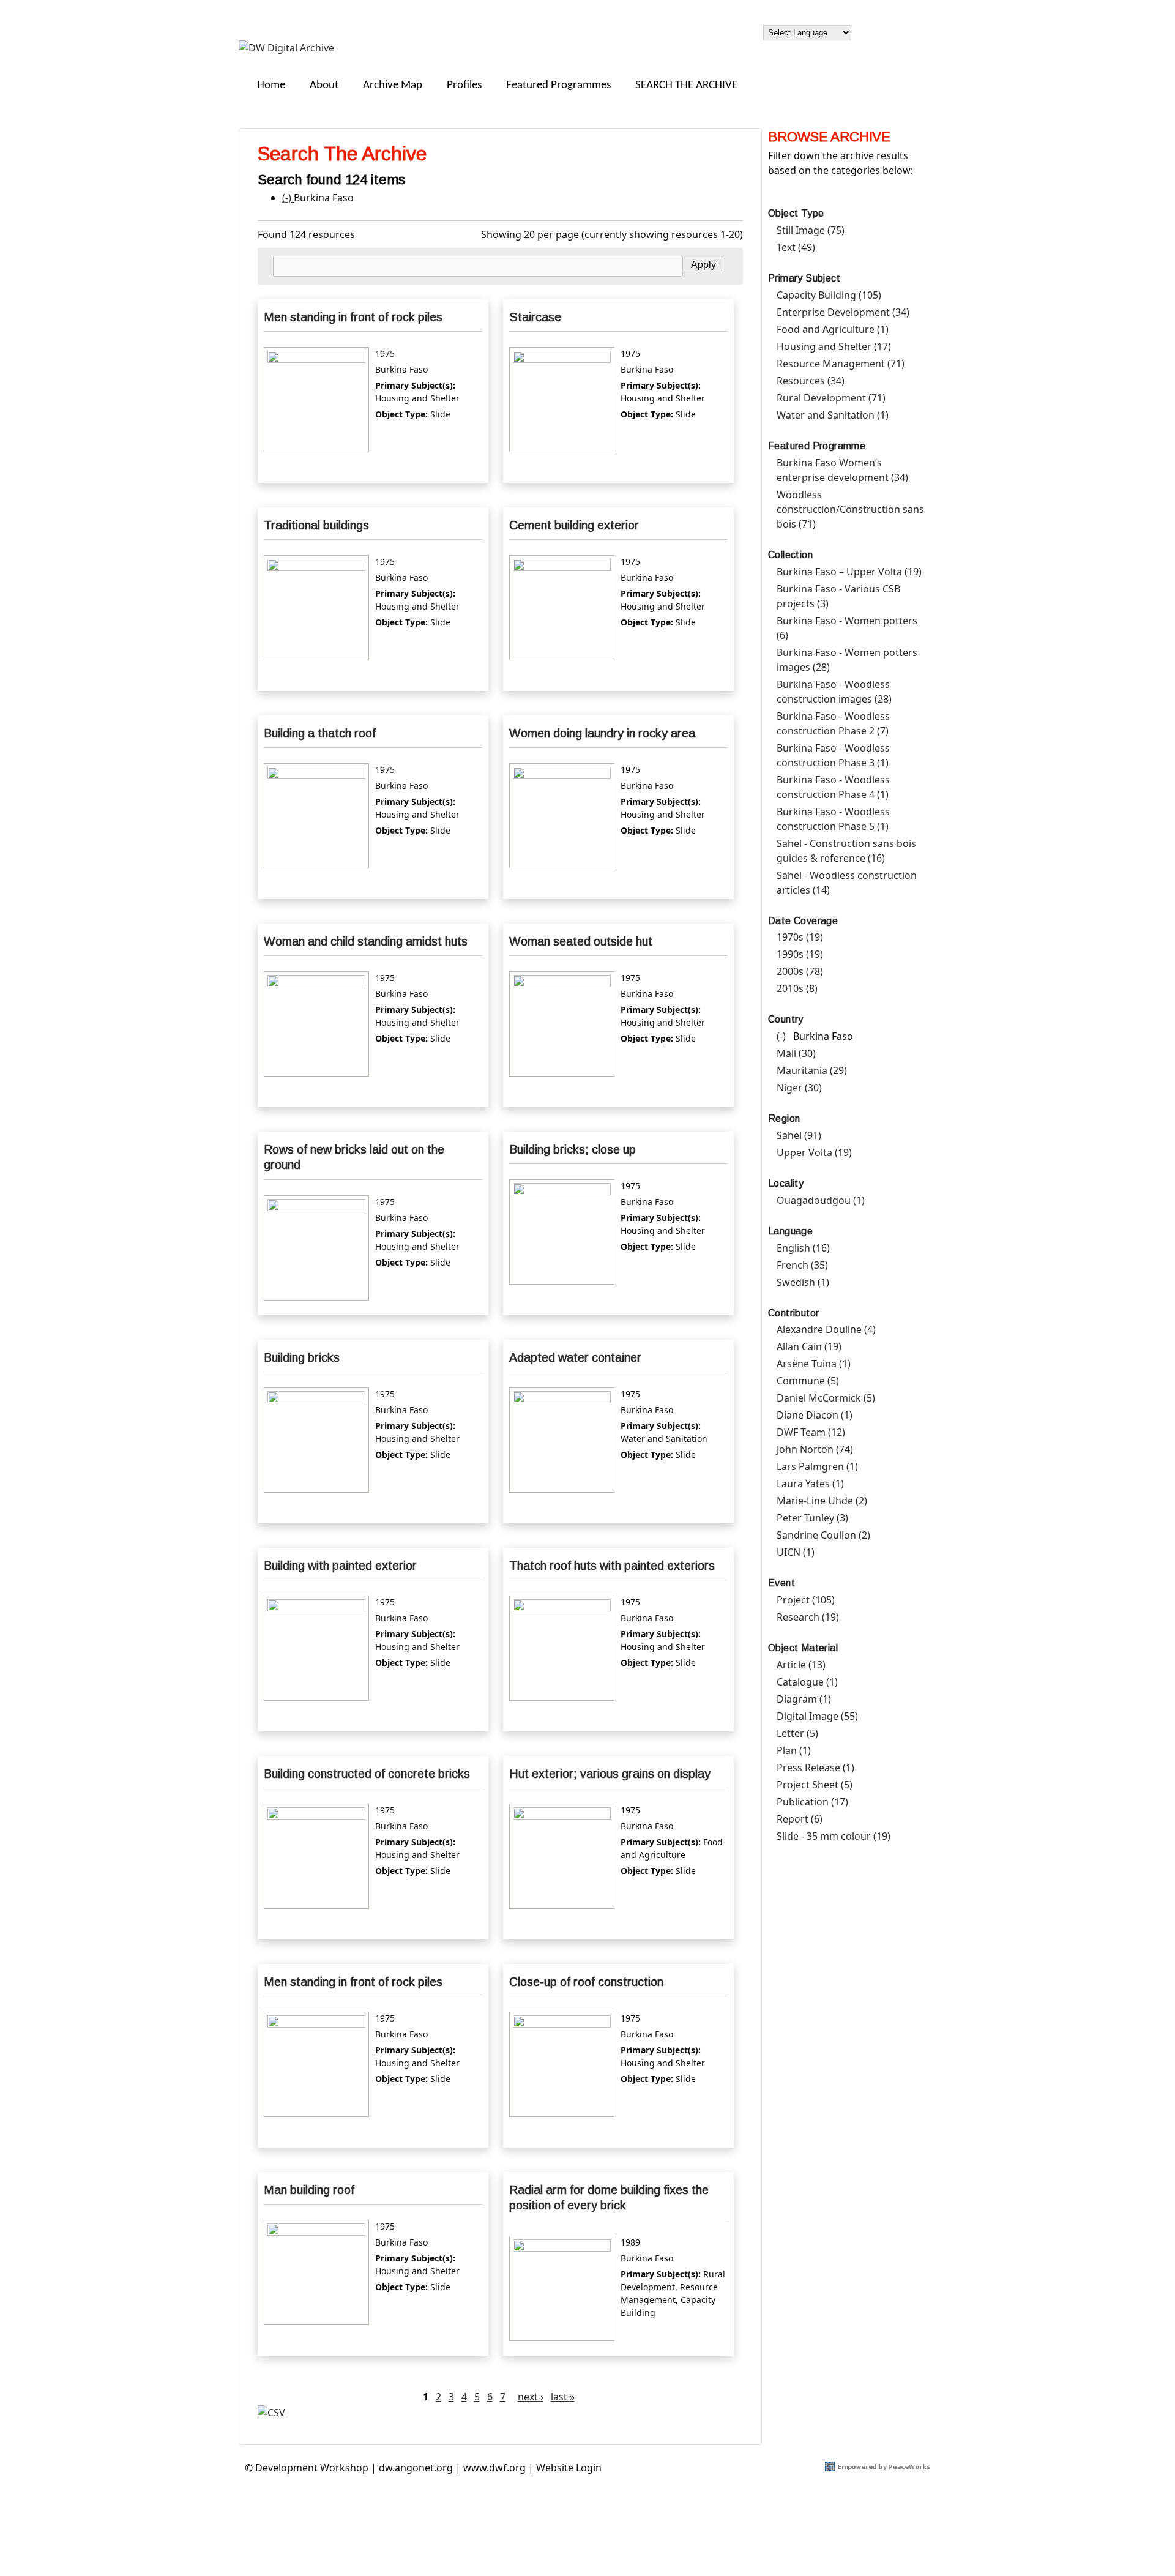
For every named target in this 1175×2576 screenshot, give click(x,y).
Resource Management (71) (841, 364)
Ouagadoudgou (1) (821, 1200)
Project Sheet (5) (815, 1785)
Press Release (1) (815, 1768)
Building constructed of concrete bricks (367, 1774)
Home (271, 85)
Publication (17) (812, 1802)
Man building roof (309, 2190)
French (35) (802, 1265)
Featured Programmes (558, 85)
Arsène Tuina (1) (814, 1364)
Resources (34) (811, 381)
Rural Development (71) (831, 398)
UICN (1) (796, 1552)
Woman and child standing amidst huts (366, 941)
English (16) (803, 1248)
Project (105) (806, 1600)
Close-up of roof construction (586, 1982)
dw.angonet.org (416, 2468)
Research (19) (808, 1617)
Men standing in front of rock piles (353, 317)
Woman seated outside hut (581, 941)
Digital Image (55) (817, 1716)
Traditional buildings (316, 525)
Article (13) (801, 1665)
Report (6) (800, 1819)
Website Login (569, 2468)
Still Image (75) (811, 230)
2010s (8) (797, 988)
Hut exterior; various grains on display (610, 1774)
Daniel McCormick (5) (826, 1398)
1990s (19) (800, 954)
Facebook (882, 31)
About (324, 85)
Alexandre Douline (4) (826, 1329)
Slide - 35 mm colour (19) (834, 1836)
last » (563, 2397)
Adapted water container (575, 1357)
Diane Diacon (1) (815, 1415)
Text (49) (796, 247)
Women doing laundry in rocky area (602, 733)
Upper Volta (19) (814, 1152)
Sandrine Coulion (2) (823, 1535)
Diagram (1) (804, 1699)
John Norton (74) (815, 1449)
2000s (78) (800, 971)
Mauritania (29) (812, 1070)
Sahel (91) (799, 1135)
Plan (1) (794, 1750)
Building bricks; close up (573, 1149)
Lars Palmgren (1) (817, 1466)
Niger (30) (799, 1088)
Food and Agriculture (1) (833, 329)
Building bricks (302, 1357)
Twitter (911, 31)
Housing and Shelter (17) (834, 346)
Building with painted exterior (340, 1566)
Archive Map (393, 85)
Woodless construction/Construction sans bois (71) (850, 509)
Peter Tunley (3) (812, 1518)
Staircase (535, 317)
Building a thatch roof (320, 733)
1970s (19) (800, 937)
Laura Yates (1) (810, 1484)
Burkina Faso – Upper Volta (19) (849, 572)
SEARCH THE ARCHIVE (686, 85)
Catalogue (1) (807, 1682)
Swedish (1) (803, 1282)
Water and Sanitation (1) (833, 415)
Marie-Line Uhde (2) (822, 1501)
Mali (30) (796, 1053)
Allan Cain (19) (809, 1346)
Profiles (464, 85)
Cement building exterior (574, 525)
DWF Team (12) (811, 1432)
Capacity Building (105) (829, 295)
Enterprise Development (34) (843, 312)
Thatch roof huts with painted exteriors (612, 1566)
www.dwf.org (494, 2468)
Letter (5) (797, 1733)
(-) (288, 198)
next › (531, 2397)
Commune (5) (808, 1381)
